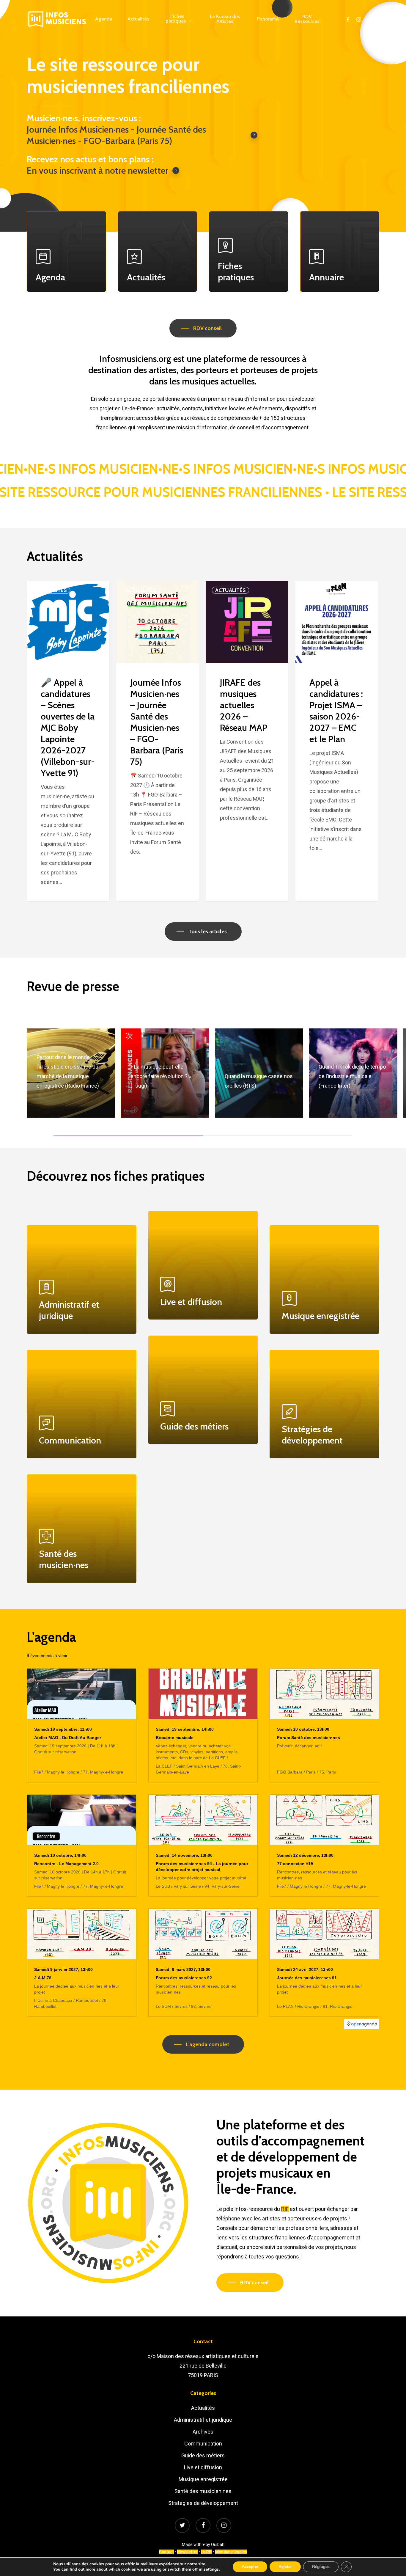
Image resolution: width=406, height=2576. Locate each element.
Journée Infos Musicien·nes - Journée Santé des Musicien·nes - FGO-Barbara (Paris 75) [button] (116, 135)
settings (211, 2569)
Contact (166, 2552)
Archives (203, 2432)
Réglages (321, 2567)
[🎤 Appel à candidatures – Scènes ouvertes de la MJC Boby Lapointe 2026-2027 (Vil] (68, 741)
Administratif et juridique (203, 2420)
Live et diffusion (203, 2467)
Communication (203, 2444)
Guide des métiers (203, 2455)
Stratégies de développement (203, 2503)
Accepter (250, 2567)
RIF (285, 2209)
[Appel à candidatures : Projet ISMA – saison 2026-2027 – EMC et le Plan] (337, 741)
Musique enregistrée (203, 2479)
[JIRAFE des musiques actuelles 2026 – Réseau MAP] (247, 741)
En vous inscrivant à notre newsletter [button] (97, 171)
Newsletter (187, 2552)
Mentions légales (231, 2552)
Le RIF (206, 2552)
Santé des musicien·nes (203, 2491)
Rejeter (285, 2567)
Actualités (52, 590)
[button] (203, 328)
